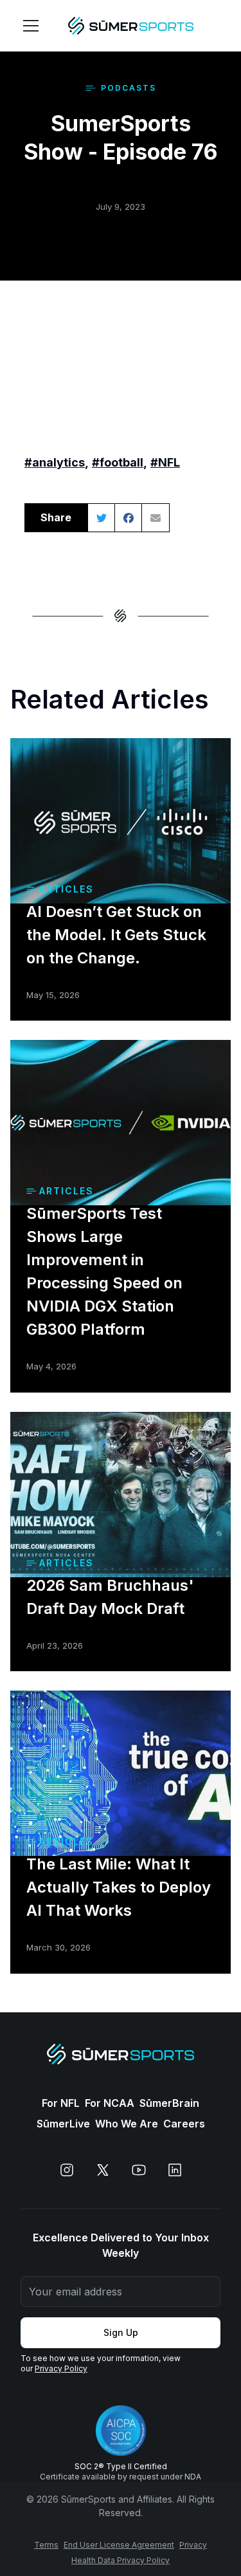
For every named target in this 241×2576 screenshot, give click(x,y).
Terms (46, 2545)
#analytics (55, 462)
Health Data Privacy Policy (121, 2560)
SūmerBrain (169, 2103)
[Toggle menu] (31, 26)
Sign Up (121, 2332)
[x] (103, 2170)
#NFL (165, 462)
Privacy (193, 2545)
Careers (184, 2124)
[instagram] (67, 2170)
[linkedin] (175, 2170)
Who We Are (127, 2124)
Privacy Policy (61, 2368)
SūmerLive (63, 2124)
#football (118, 462)
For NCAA (110, 2103)
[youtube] (139, 2170)
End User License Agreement (119, 2545)
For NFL (61, 2103)
